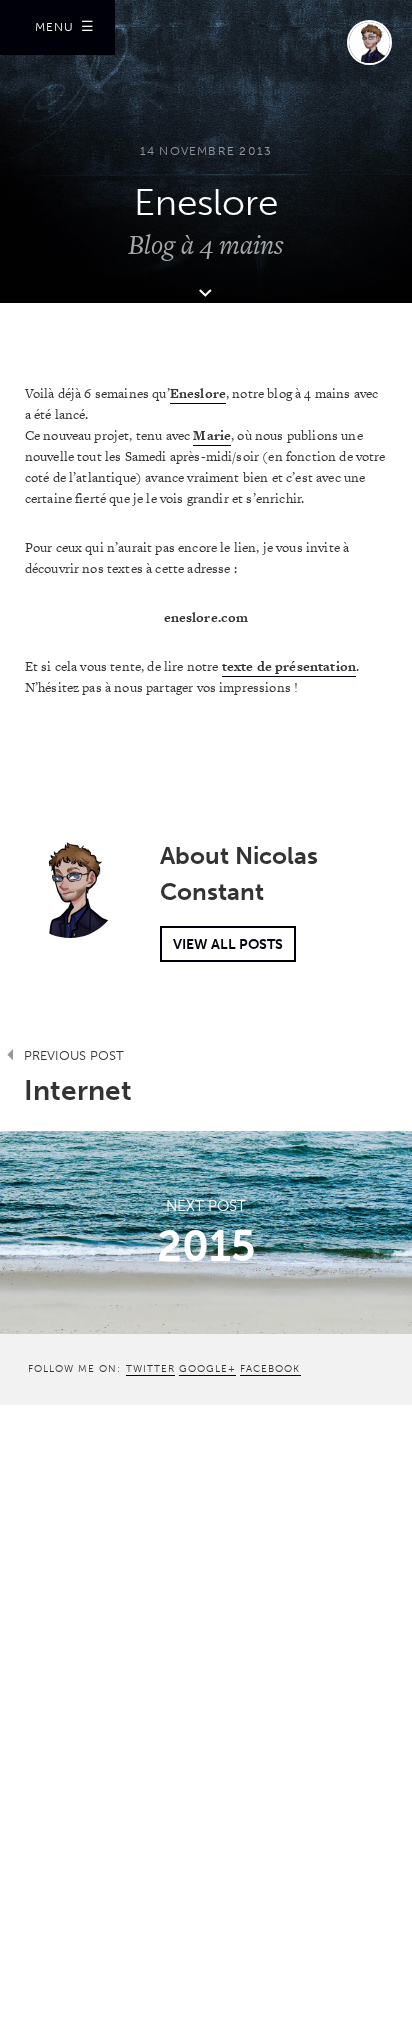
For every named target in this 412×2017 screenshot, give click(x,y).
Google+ (207, 1368)
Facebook (270, 1368)
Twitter (150, 1368)
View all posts (228, 944)
